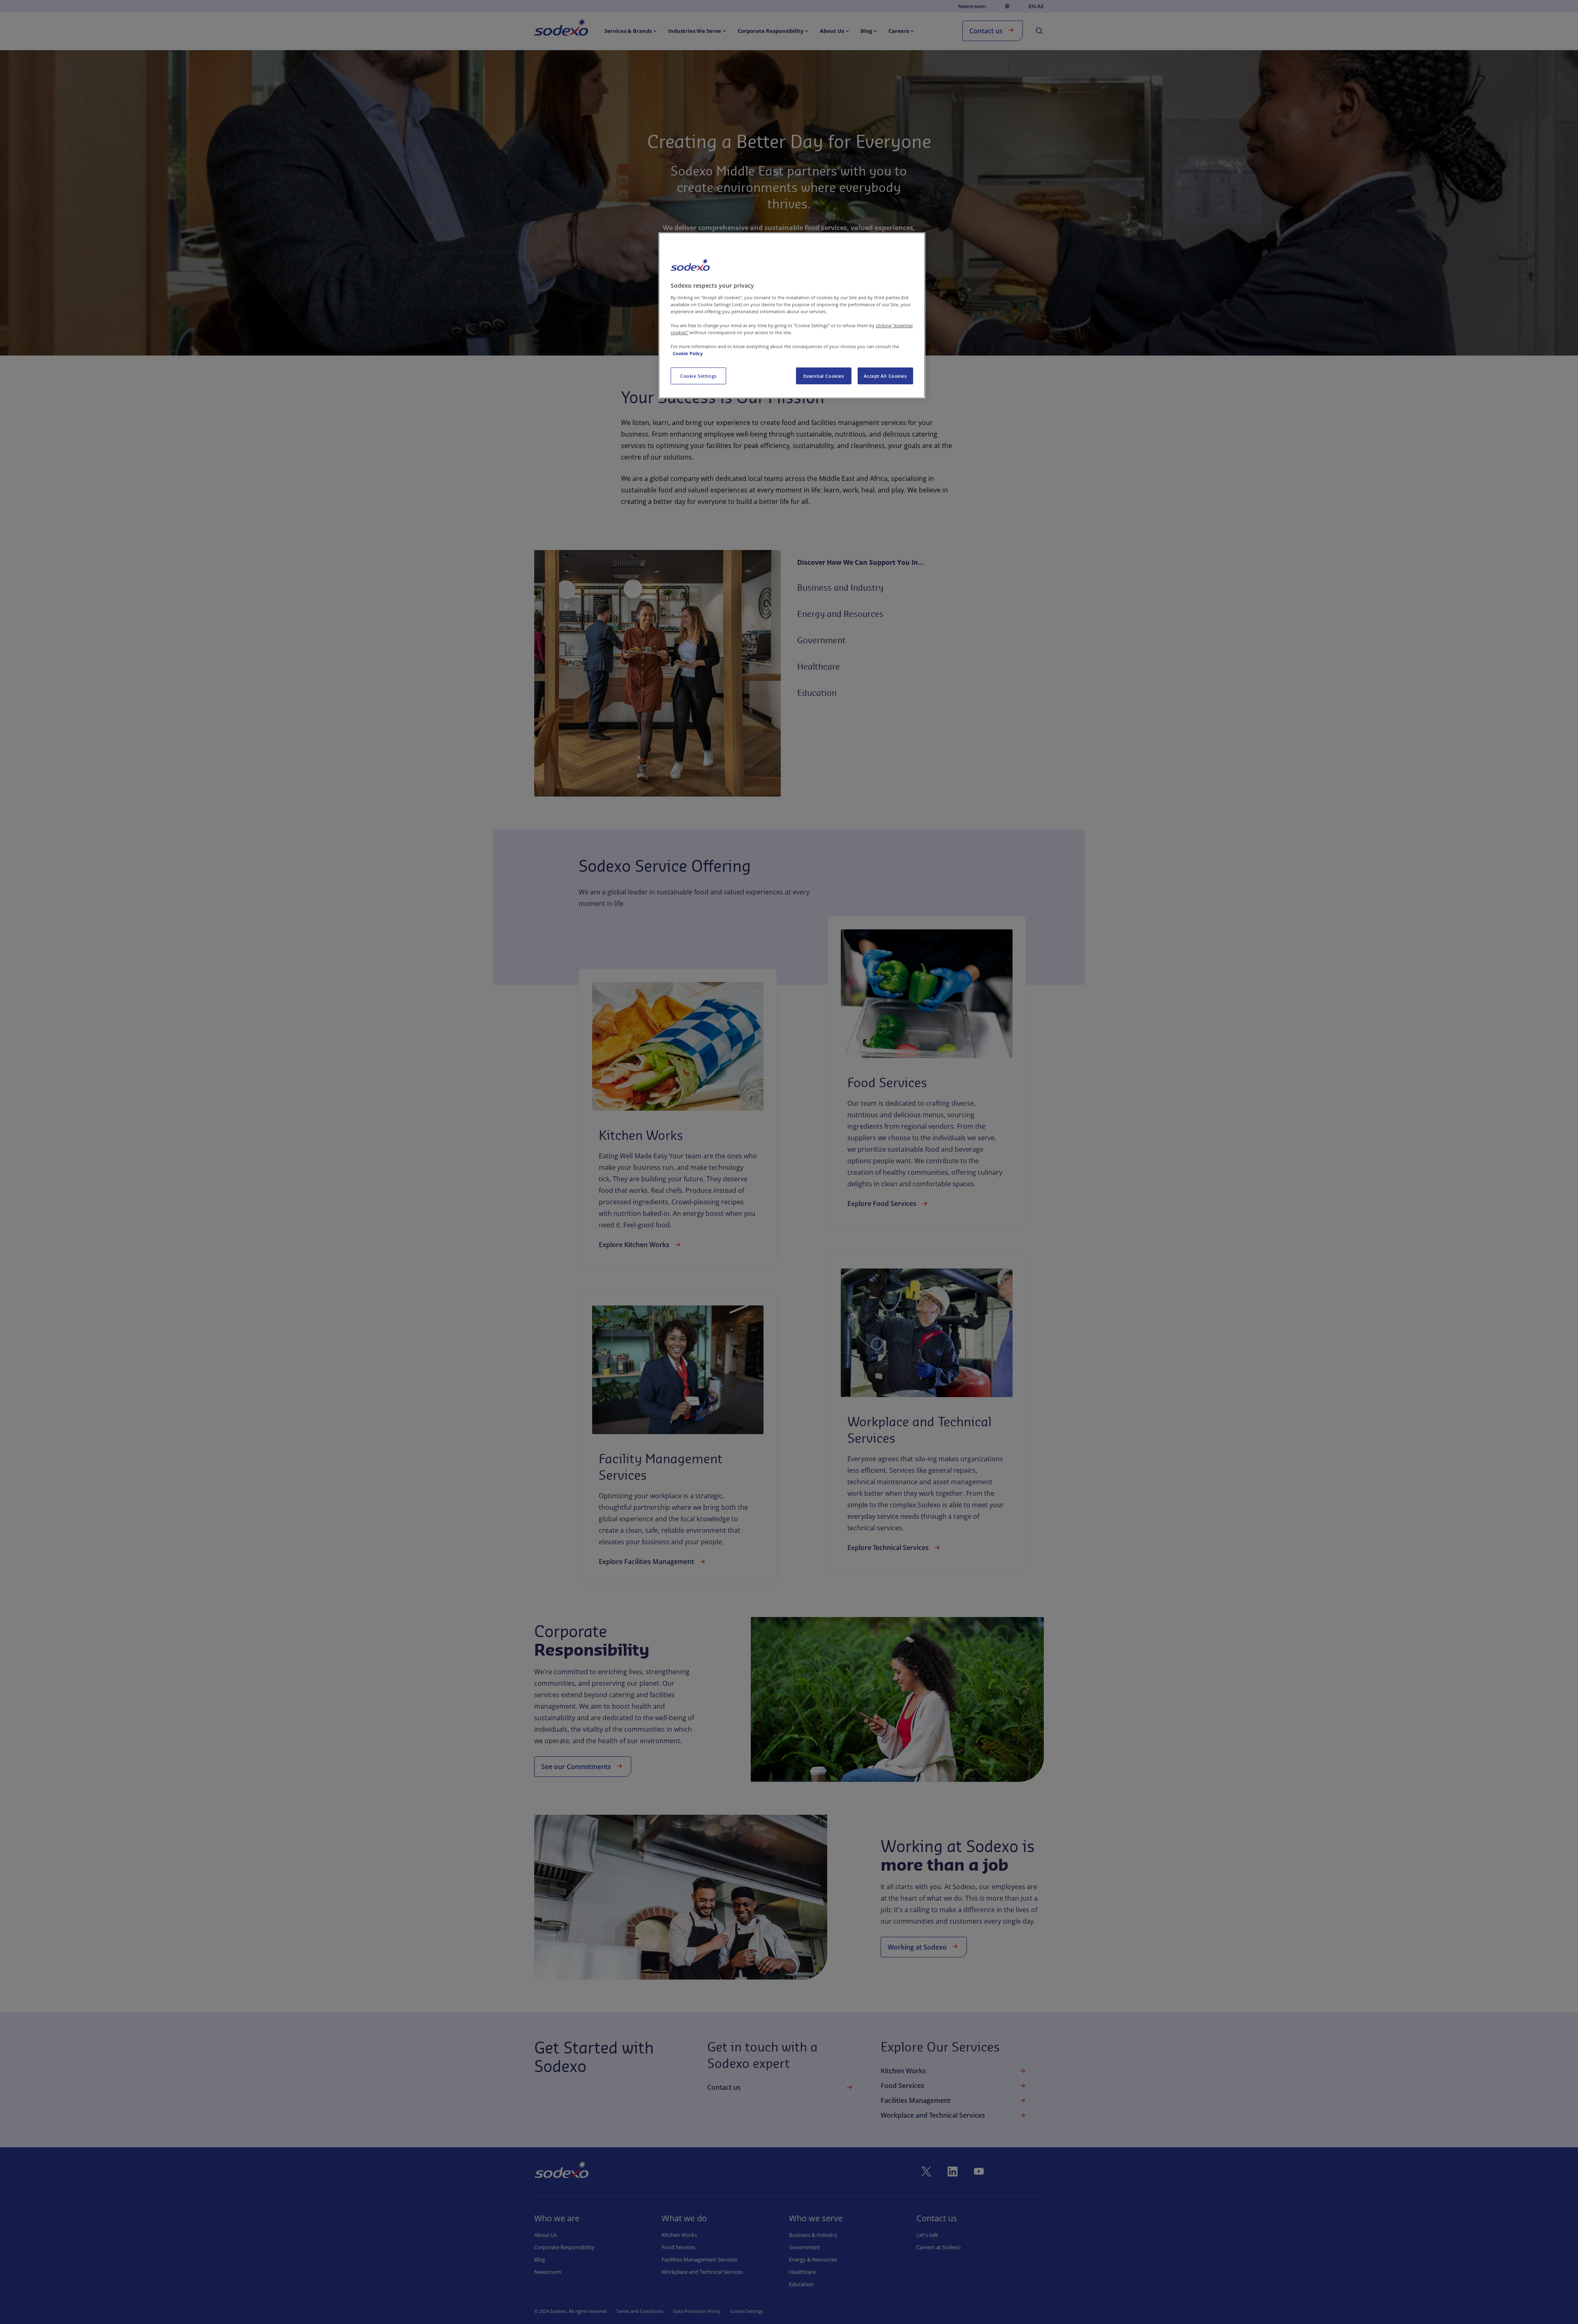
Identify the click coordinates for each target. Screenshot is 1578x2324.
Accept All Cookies (885, 376)
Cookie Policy (688, 353)
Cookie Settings (698, 376)
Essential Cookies (824, 376)
